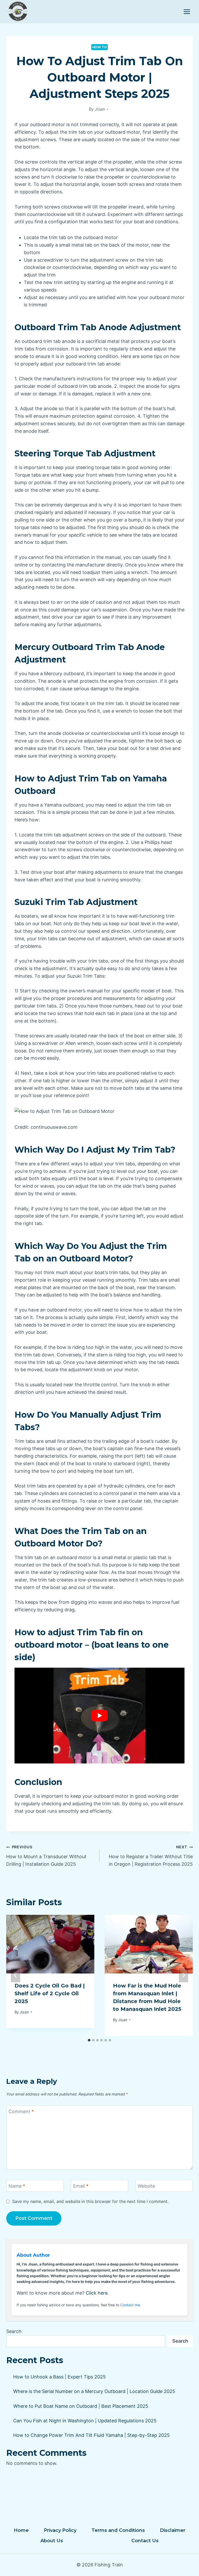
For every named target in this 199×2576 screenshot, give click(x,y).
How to (100, 47)
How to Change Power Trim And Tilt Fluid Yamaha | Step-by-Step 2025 (91, 2435)
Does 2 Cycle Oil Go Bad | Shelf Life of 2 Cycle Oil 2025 (50, 1993)
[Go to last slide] (16, 1975)
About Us (52, 2541)
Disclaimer (173, 2530)
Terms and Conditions (118, 2530)
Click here (97, 2293)
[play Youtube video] (99, 1716)
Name (17, 2186)
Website (146, 2186)
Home (21, 2530)
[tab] (89, 2040)
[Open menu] (187, 12)
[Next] (183, 1975)
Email (81, 2186)
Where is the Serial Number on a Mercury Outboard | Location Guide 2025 (94, 2391)
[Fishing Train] (18, 12)
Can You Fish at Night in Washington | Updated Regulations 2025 (85, 2421)
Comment (21, 2112)
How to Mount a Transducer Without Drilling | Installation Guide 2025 (46, 1856)
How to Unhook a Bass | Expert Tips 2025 (59, 2377)
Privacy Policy (60, 2530)
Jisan (100, 109)
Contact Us (145, 2541)
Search (14, 2331)
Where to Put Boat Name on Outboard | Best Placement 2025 (81, 2406)
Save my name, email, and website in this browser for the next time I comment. (90, 2201)
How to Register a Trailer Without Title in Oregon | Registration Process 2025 (151, 1856)
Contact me (130, 2305)
